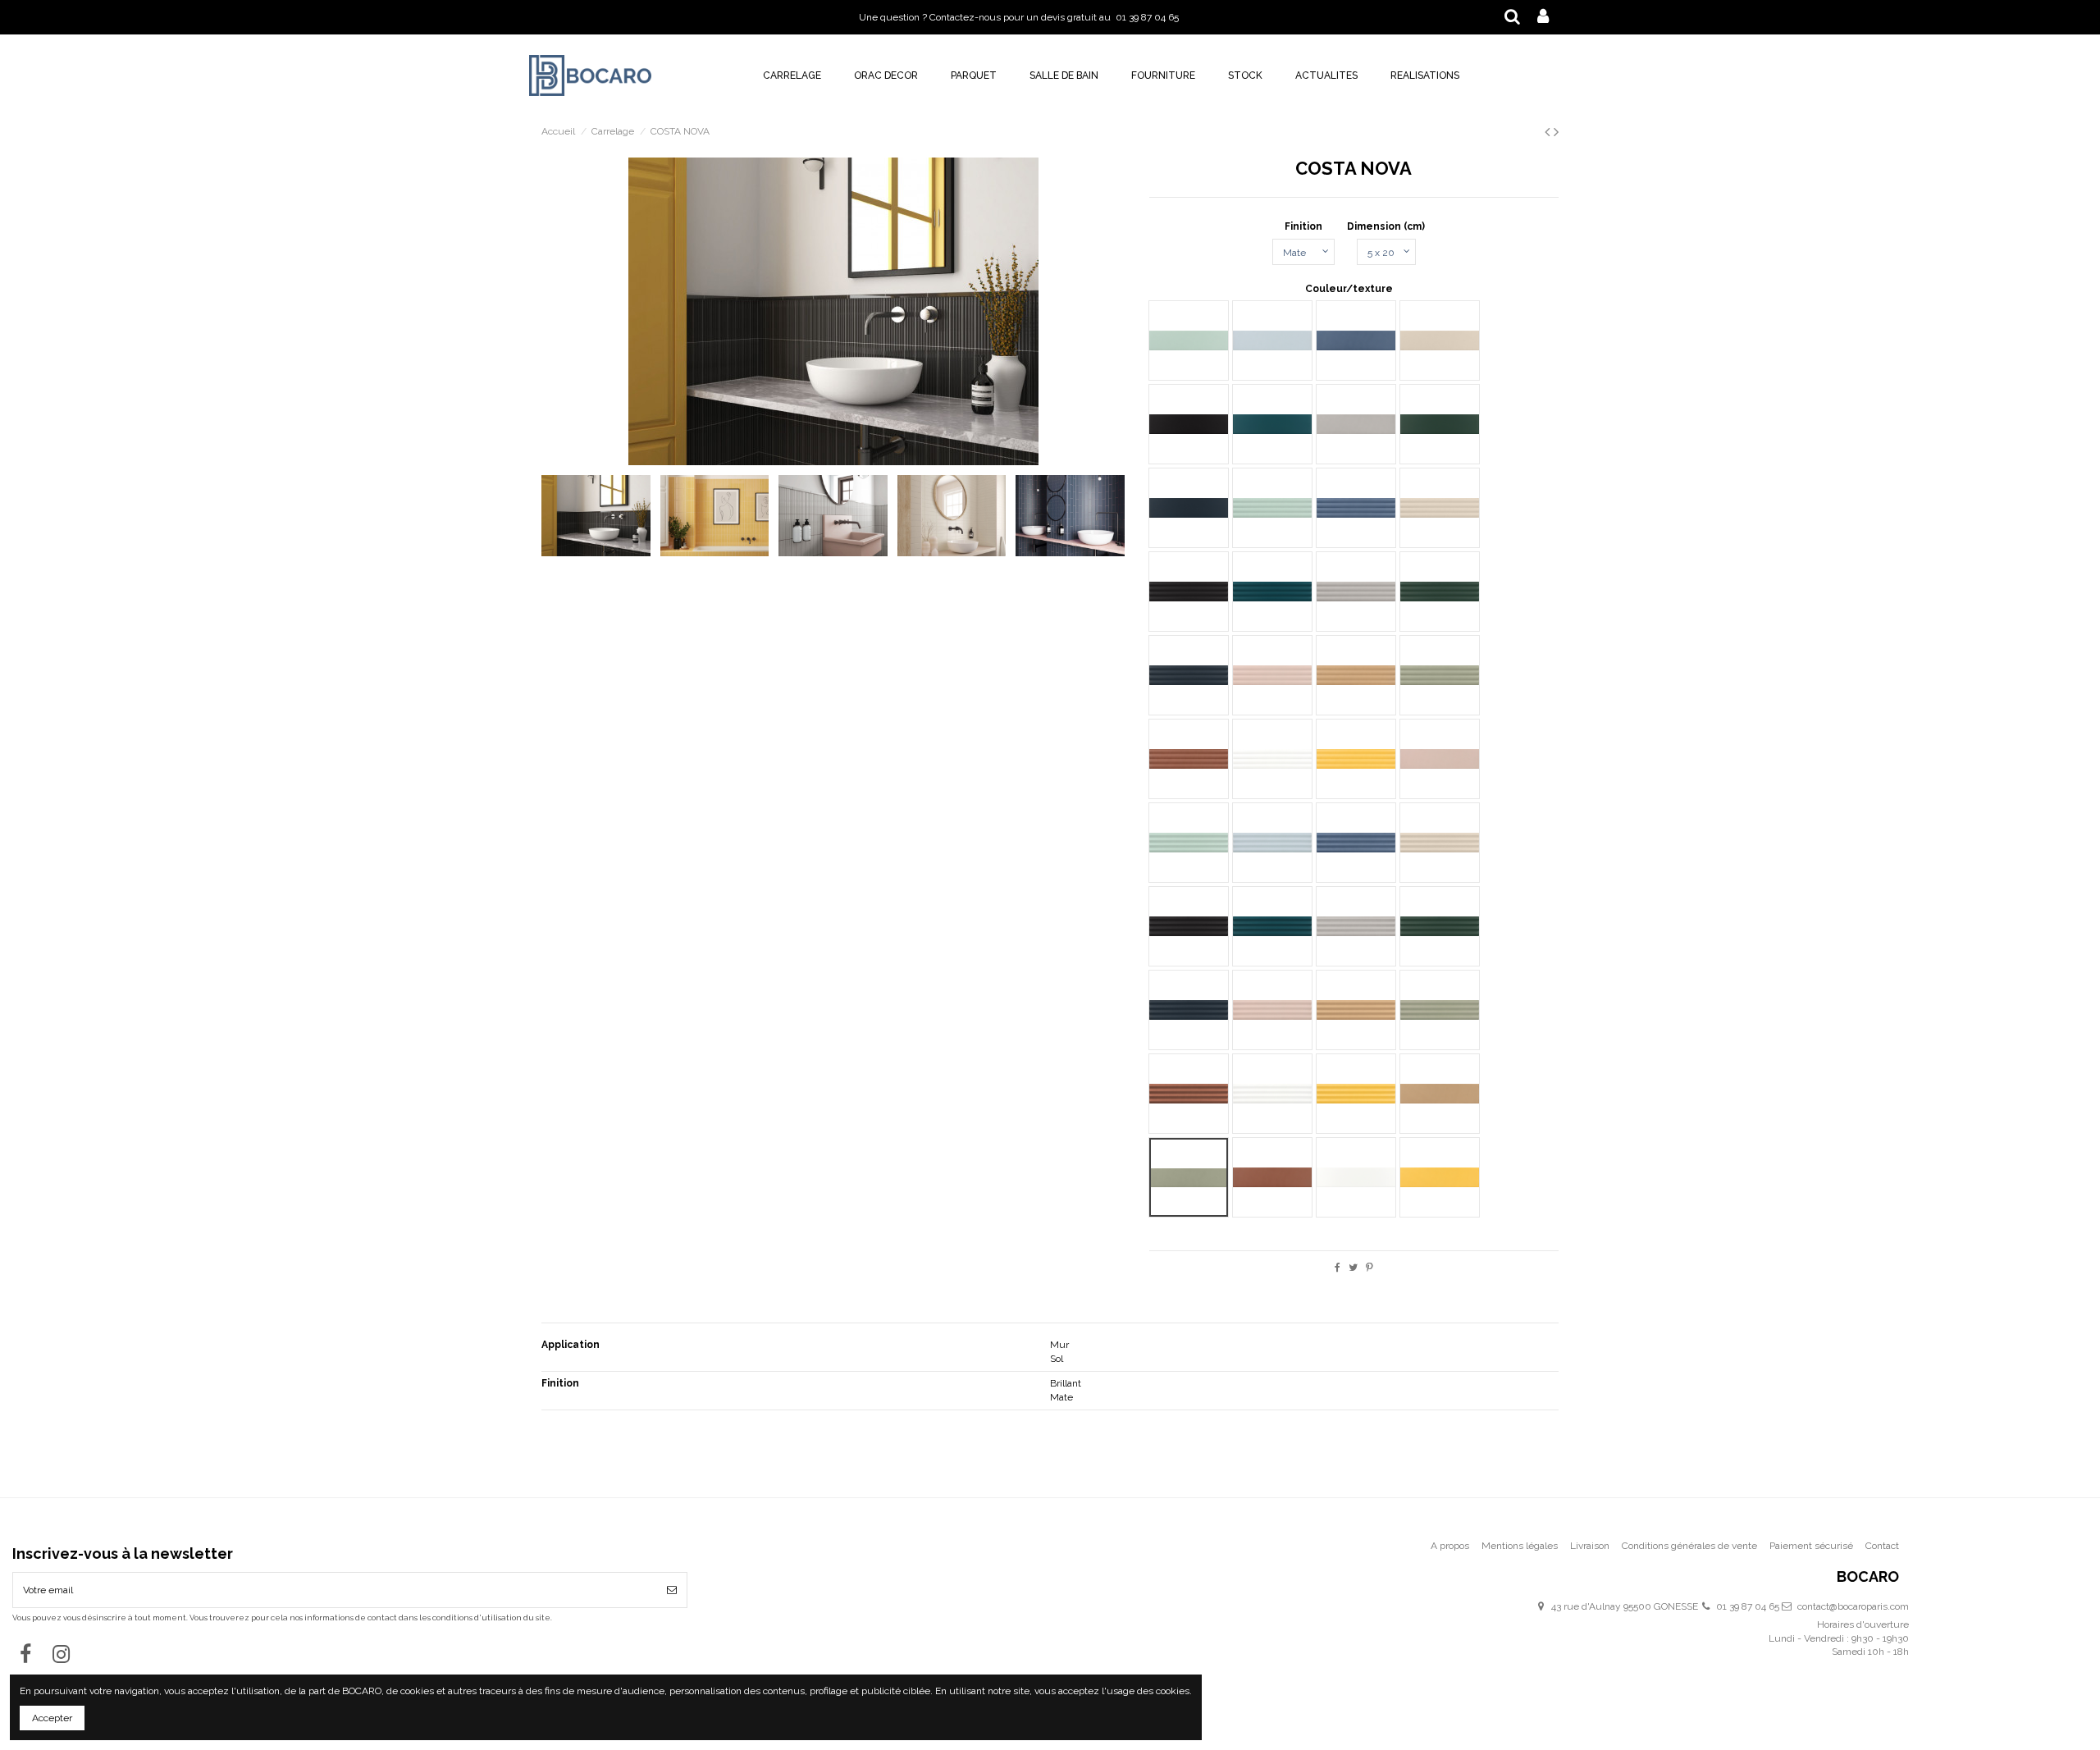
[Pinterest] (1370, 1268)
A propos (1450, 1546)
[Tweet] (1353, 1268)
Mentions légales (1520, 1546)
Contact (1882, 1546)
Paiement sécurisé (1811, 1546)
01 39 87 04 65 (1748, 1606)
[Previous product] (1549, 132)
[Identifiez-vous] (1543, 17)
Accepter (52, 1718)
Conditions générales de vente (1689, 1546)
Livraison (1590, 1546)
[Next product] (1556, 132)
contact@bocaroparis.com (1853, 1606)
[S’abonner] (672, 1590)
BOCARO (1868, 1577)
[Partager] (1338, 1268)
